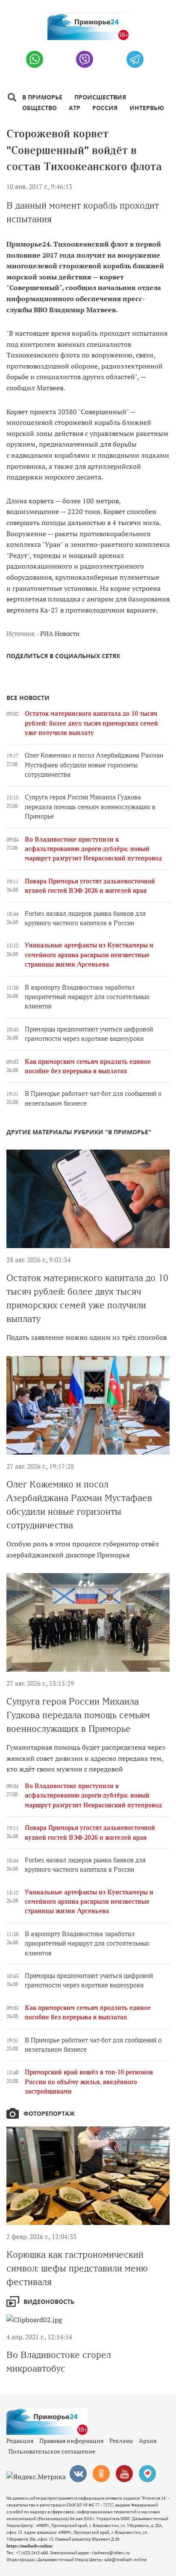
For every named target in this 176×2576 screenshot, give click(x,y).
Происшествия (100, 97)
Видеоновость (49, 2302)
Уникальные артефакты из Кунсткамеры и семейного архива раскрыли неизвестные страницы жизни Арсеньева (89, 955)
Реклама (121, 2441)
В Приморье (42, 97)
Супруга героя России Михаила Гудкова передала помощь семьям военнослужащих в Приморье (90, 807)
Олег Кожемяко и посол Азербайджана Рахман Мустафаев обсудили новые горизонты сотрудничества (94, 765)
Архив (148, 2441)
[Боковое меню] (12, 97)
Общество (40, 108)
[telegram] (135, 59)
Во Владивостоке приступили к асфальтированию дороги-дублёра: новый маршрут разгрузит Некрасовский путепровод (93, 849)
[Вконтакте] (78, 2474)
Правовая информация (71, 2441)
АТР (75, 108)
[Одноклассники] (101, 2474)
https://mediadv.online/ (30, 2546)
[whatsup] (35, 59)
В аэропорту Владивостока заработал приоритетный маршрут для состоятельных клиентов (87, 997)
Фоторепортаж (49, 2113)
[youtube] (124, 2474)
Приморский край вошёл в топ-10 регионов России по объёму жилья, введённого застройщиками (89, 2082)
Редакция (20, 2441)
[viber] (85, 59)
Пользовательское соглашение (52, 2451)
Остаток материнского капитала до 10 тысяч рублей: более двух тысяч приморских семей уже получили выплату (91, 723)
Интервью (147, 108)
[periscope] (147, 2474)
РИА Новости (60, 633)
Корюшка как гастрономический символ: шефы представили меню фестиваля (77, 2268)
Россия (105, 108)
